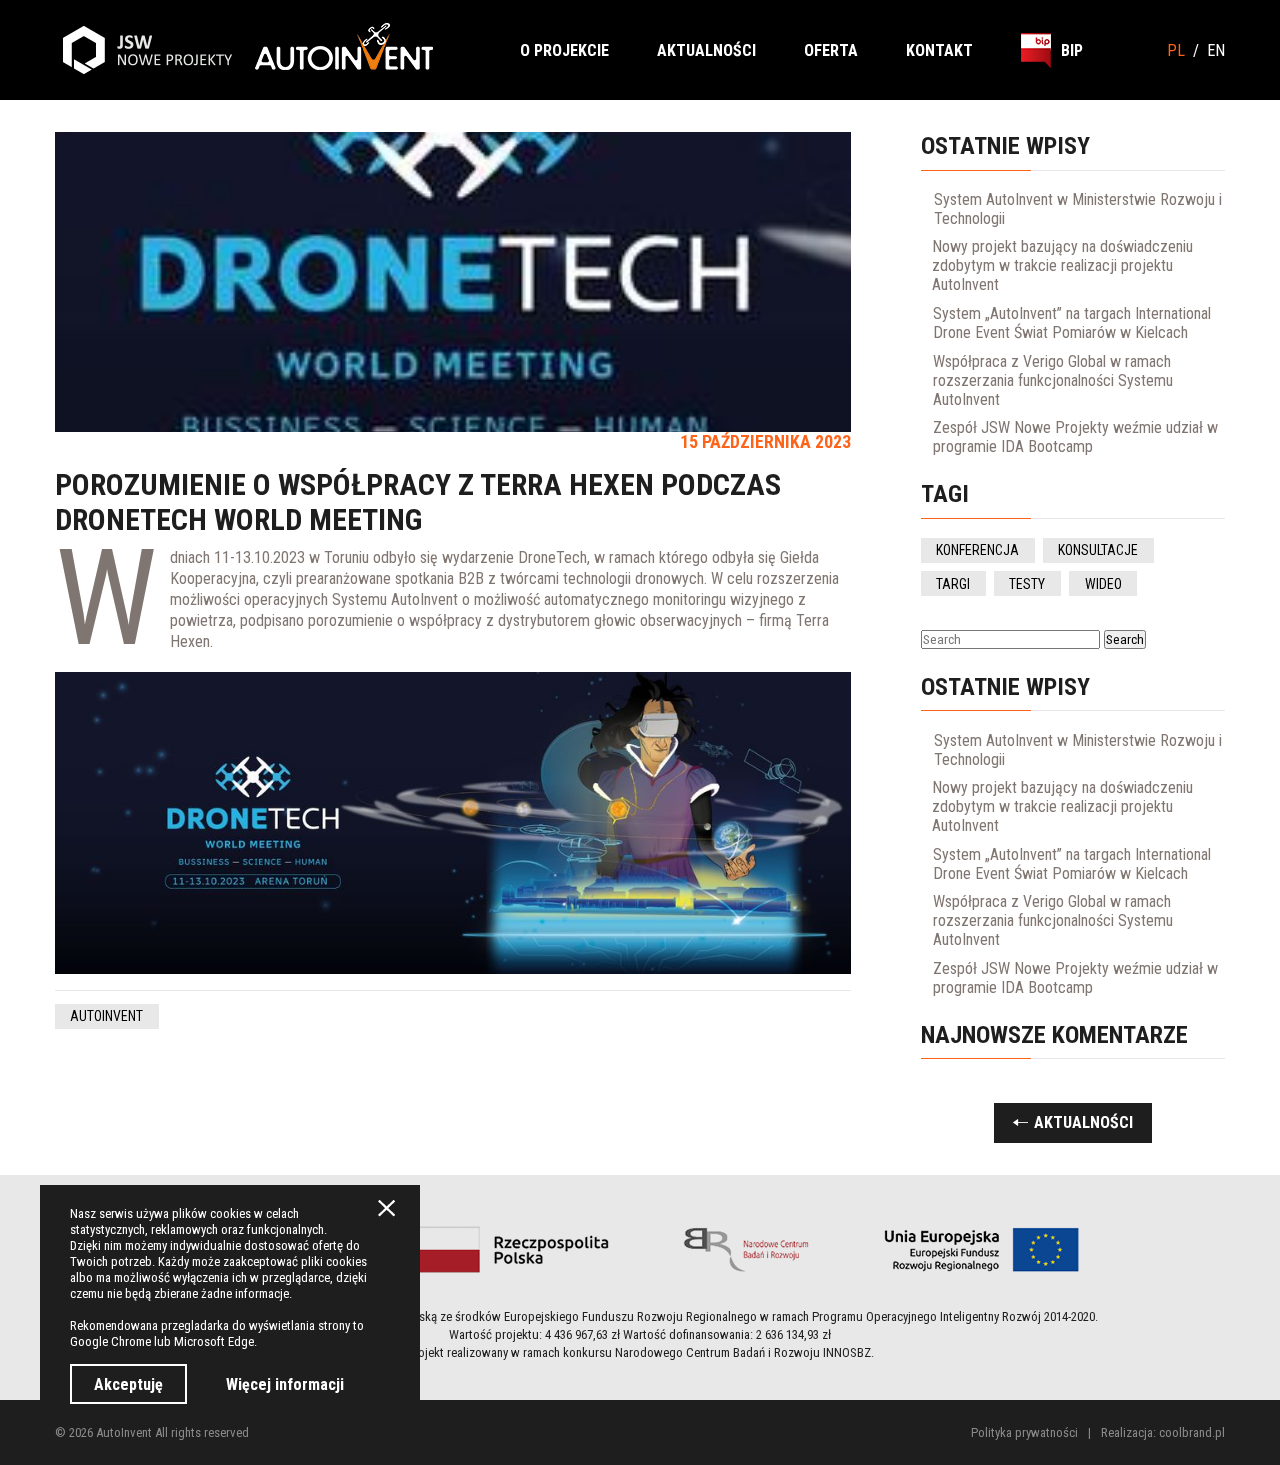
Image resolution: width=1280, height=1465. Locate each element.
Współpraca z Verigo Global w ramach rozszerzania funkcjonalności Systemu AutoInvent (1053, 380)
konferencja (977, 550)
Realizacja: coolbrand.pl (1163, 1432)
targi (953, 584)
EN (1216, 50)
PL (1176, 50)
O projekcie (564, 50)
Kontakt (939, 50)
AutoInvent (106, 1016)
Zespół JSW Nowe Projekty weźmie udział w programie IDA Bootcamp (1075, 437)
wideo (1103, 584)
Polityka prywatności (1024, 1432)
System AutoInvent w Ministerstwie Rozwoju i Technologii (1078, 209)
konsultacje (1098, 550)
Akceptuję (128, 1384)
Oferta (831, 50)
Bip (1072, 50)
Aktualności (706, 50)
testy (1027, 584)
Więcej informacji (285, 1384)
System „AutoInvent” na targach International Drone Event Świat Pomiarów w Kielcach (1072, 323)
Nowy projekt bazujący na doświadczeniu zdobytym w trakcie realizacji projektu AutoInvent (1062, 265)
